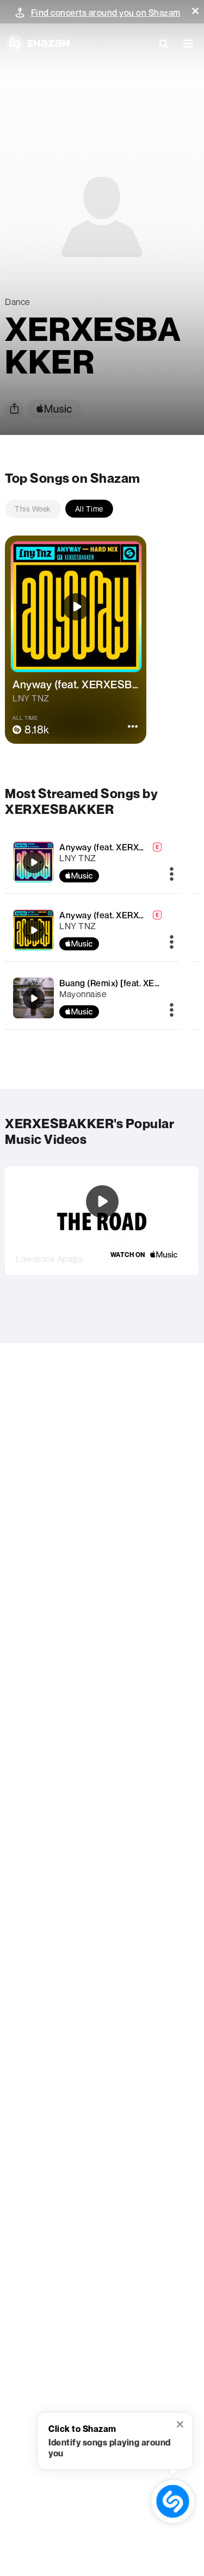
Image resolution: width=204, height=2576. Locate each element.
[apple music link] (54, 409)
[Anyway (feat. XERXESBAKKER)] (34, 862)
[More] (172, 875)
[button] (195, 11)
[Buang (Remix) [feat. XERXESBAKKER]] (34, 998)
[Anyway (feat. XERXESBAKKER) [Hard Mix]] (34, 930)
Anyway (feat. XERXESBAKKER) (124, 847)
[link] (144, 1255)
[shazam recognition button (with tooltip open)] (173, 2501)
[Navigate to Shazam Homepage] (38, 43)
